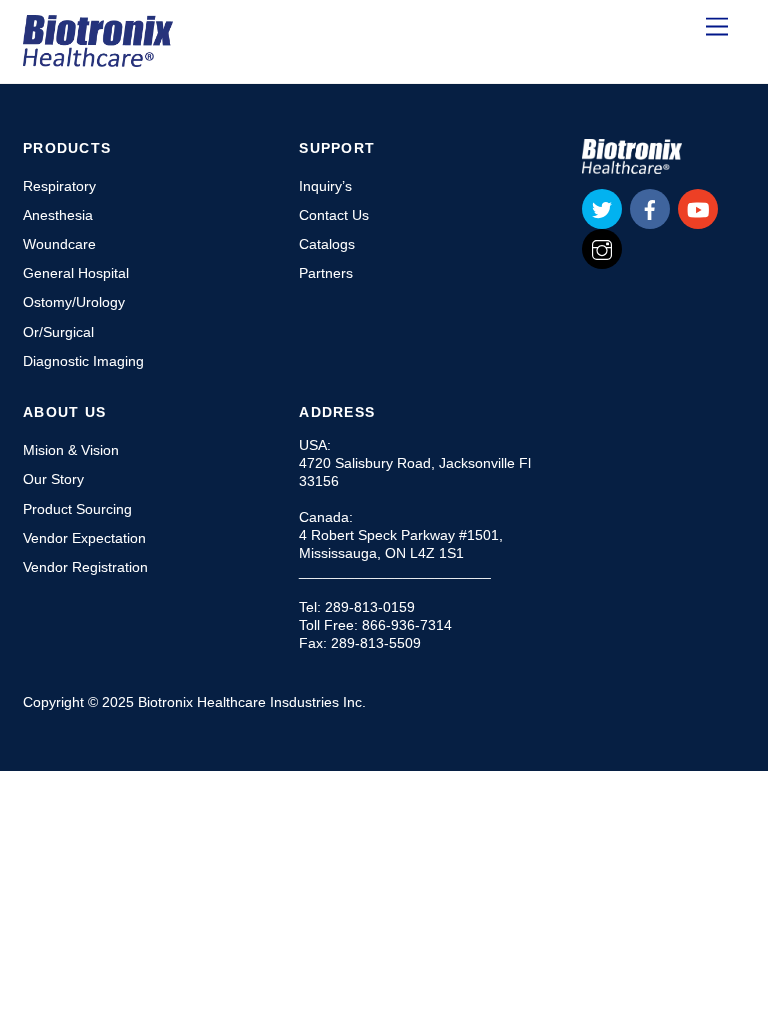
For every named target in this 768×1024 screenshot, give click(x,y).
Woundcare (59, 244)
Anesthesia (58, 215)
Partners (326, 273)
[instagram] (602, 248)
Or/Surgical (58, 332)
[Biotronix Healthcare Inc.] (98, 58)
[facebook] (650, 208)
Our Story (53, 479)
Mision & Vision (71, 450)
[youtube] (698, 208)
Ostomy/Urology (74, 302)
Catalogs (327, 244)
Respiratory (59, 186)
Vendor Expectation (84, 538)
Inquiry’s (325, 186)
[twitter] (602, 208)
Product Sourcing (77, 509)
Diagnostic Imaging (83, 361)
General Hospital (76, 273)
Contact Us (334, 215)
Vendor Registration (85, 567)
